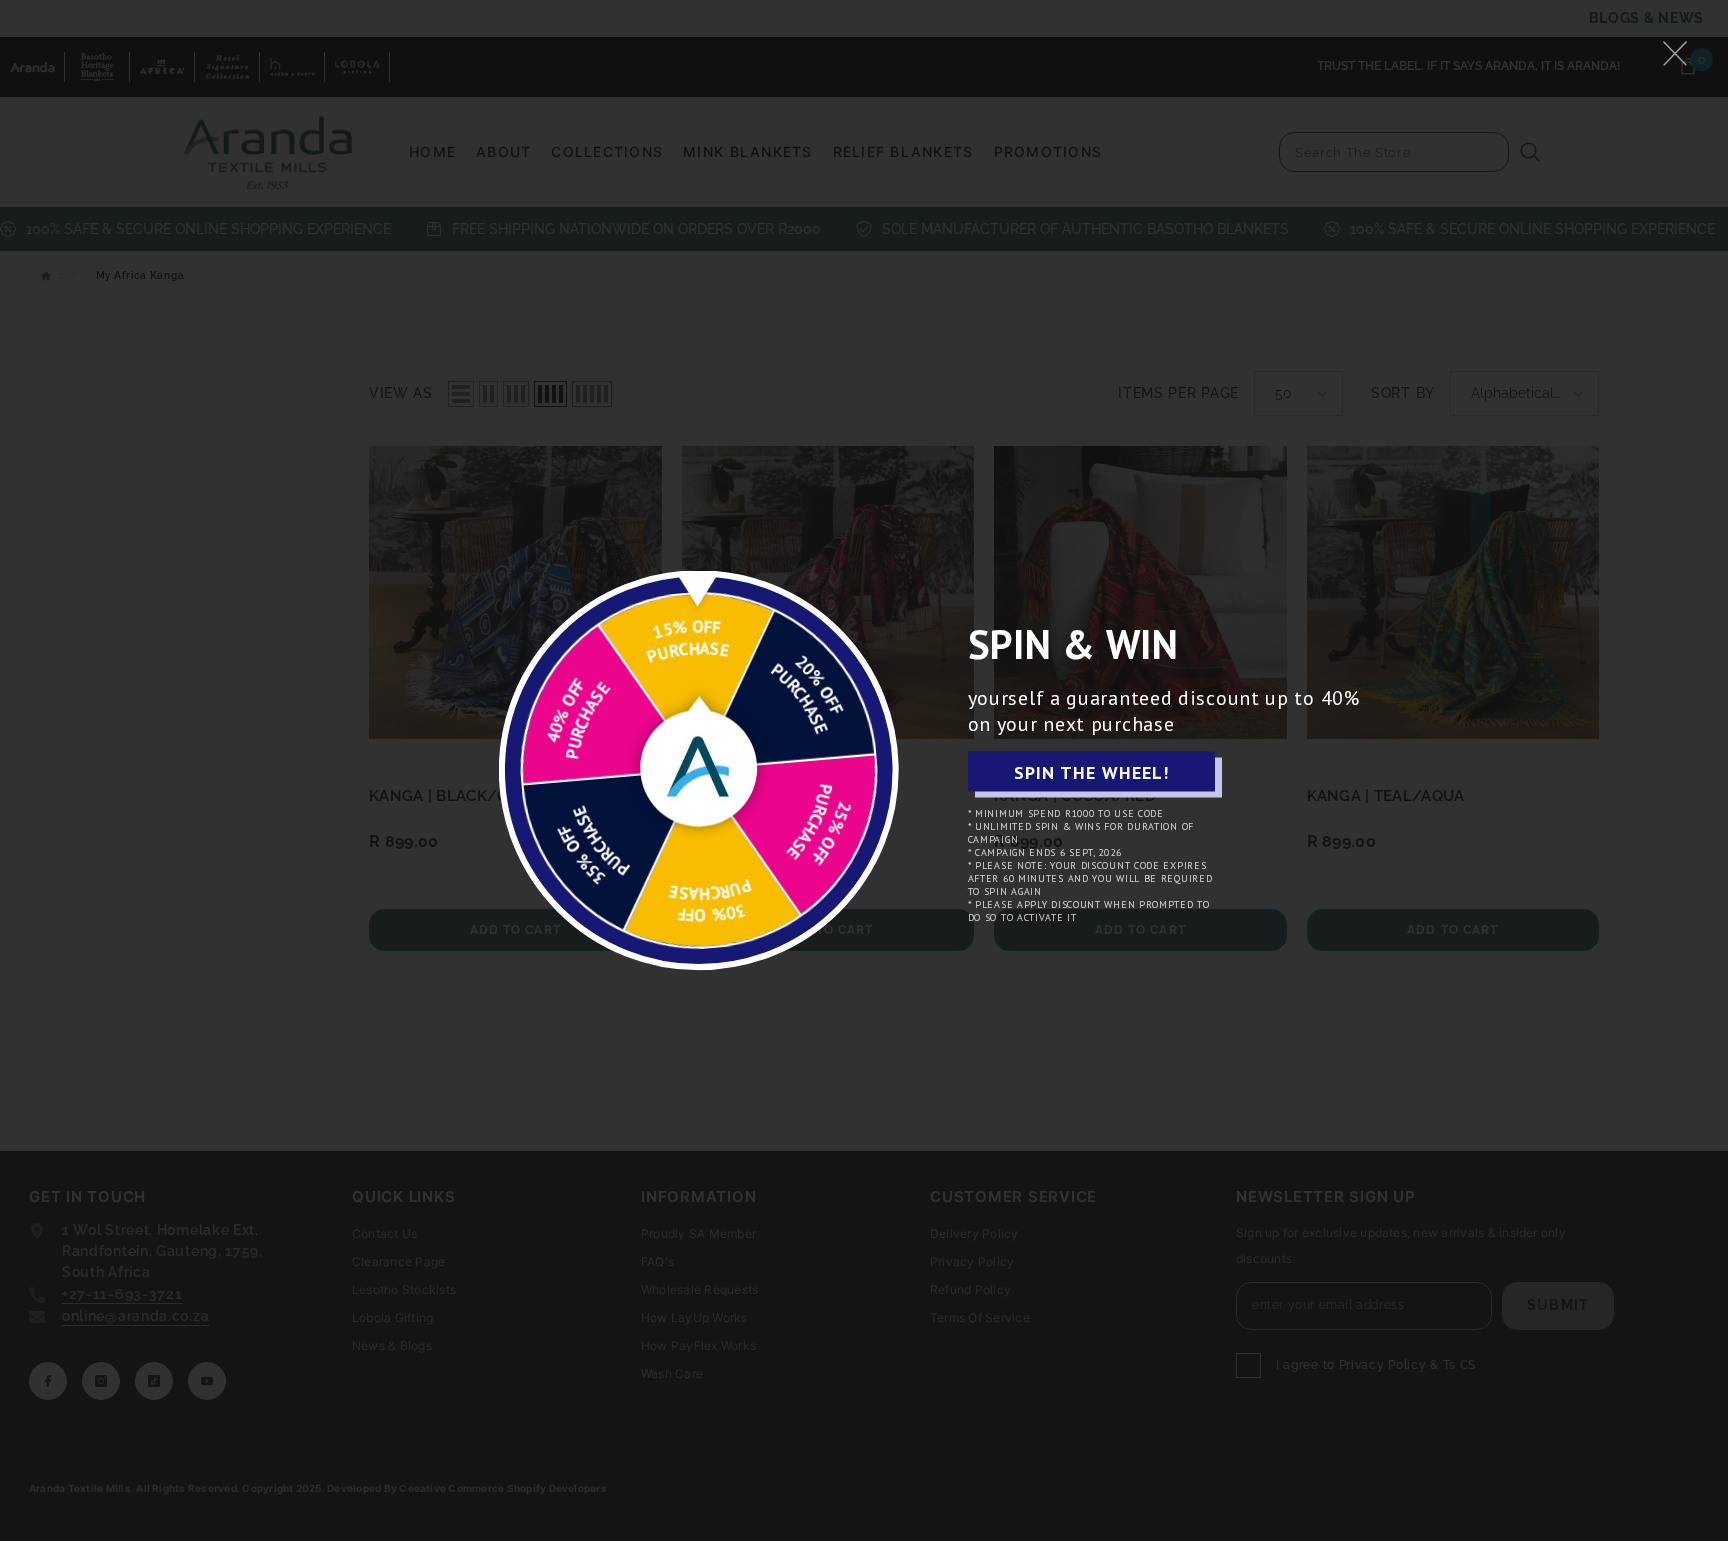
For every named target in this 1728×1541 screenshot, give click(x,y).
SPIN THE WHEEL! (1091, 771)
